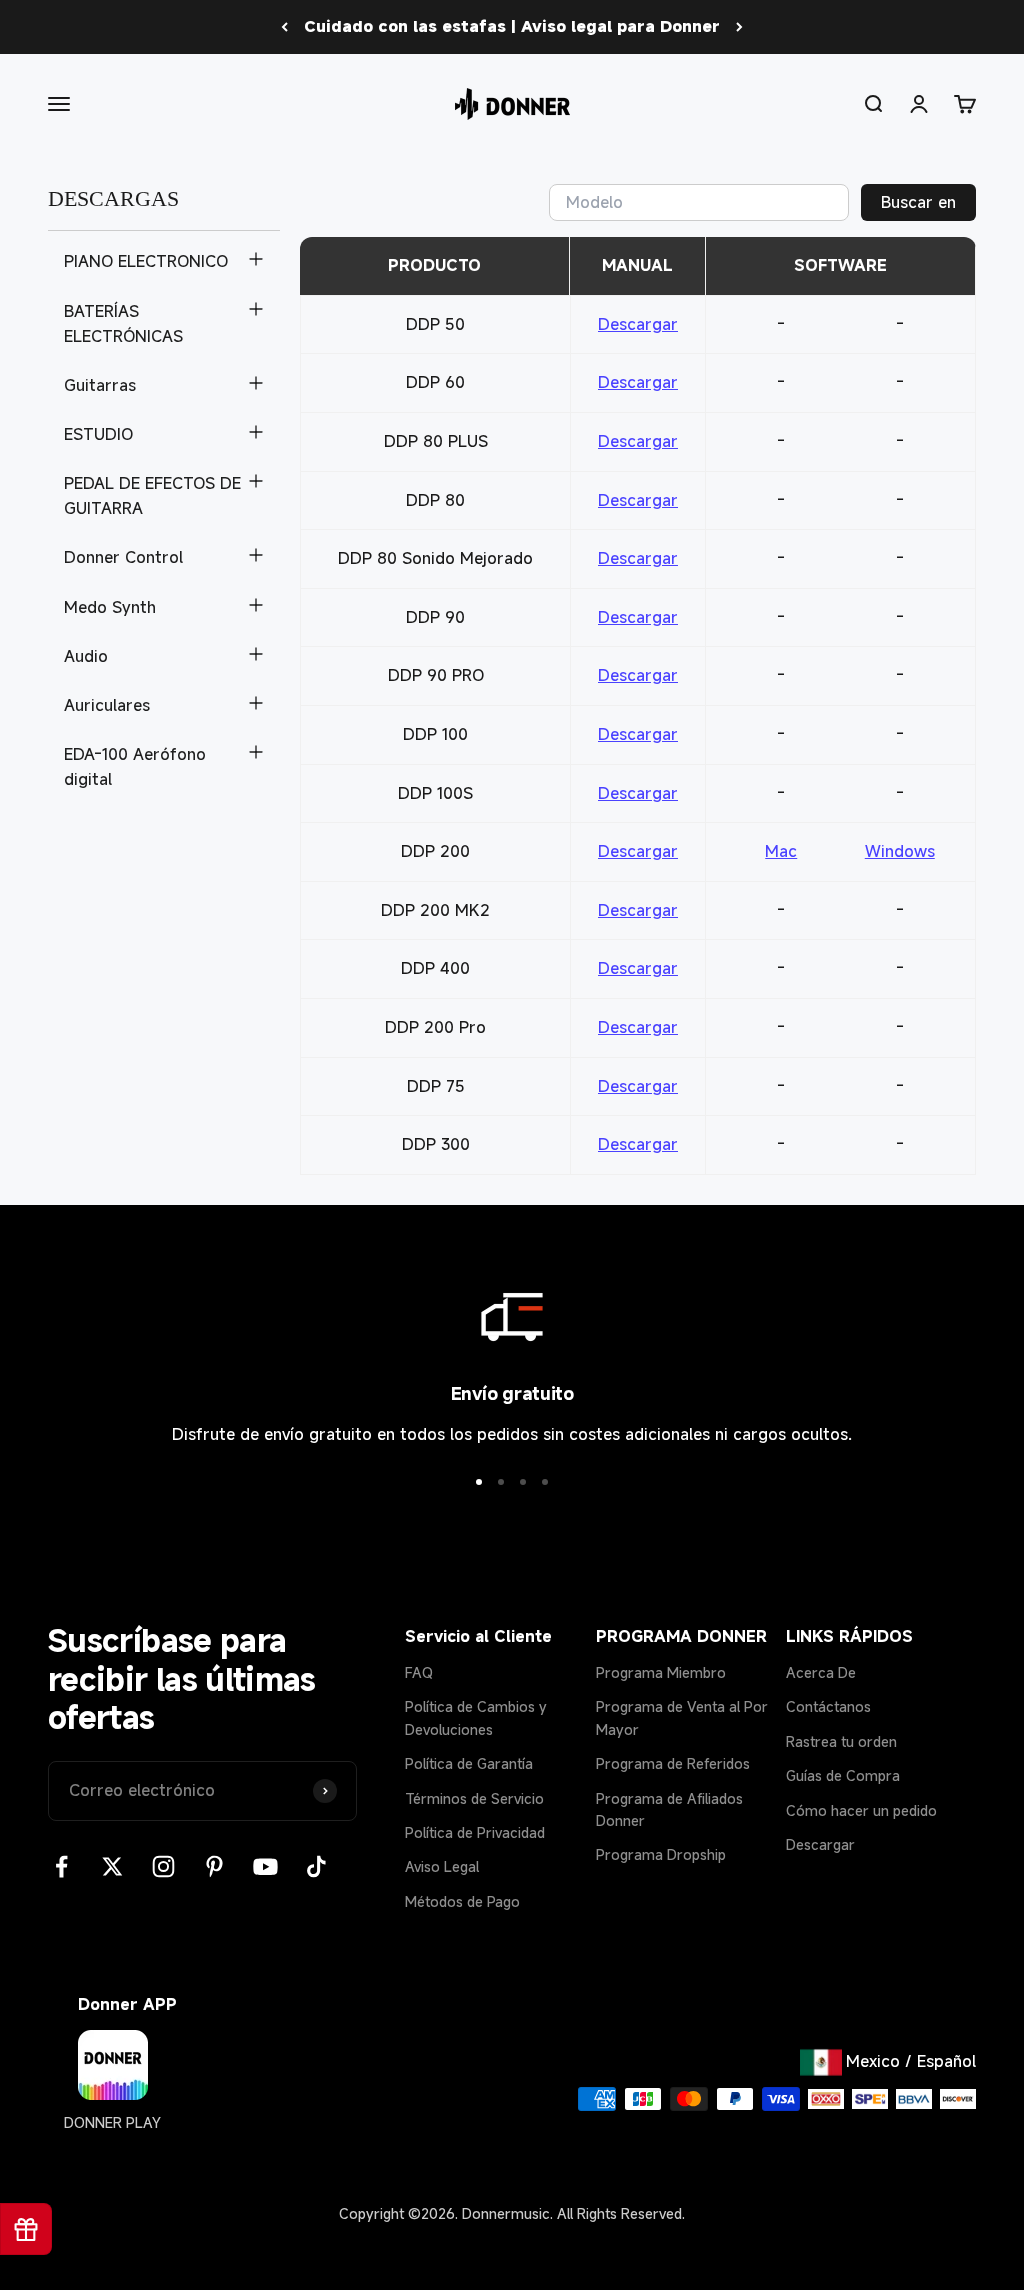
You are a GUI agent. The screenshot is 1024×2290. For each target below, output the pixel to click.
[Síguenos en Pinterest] (214, 1866)
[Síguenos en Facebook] (61, 1866)
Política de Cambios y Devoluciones (476, 1717)
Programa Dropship (661, 1854)
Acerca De (821, 1672)
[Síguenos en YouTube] (265, 1866)
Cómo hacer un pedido (861, 1810)
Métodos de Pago (462, 1901)
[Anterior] (284, 27)
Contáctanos (828, 1706)
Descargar (638, 324)
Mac (781, 851)
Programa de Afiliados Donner (669, 1809)
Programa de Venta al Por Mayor (682, 1717)
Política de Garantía (469, 1763)
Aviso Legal (442, 1866)
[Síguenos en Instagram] (163, 1866)
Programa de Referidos (673, 1763)
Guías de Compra (843, 1775)
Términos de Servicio (474, 1798)
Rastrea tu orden (841, 1741)
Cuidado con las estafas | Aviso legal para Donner (512, 26)
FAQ (419, 1672)
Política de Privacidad (475, 1832)
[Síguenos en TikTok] (316, 1866)
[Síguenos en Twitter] (112, 1866)
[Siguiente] (739, 27)
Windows (900, 851)
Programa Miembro (661, 1672)
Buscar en (918, 202)
